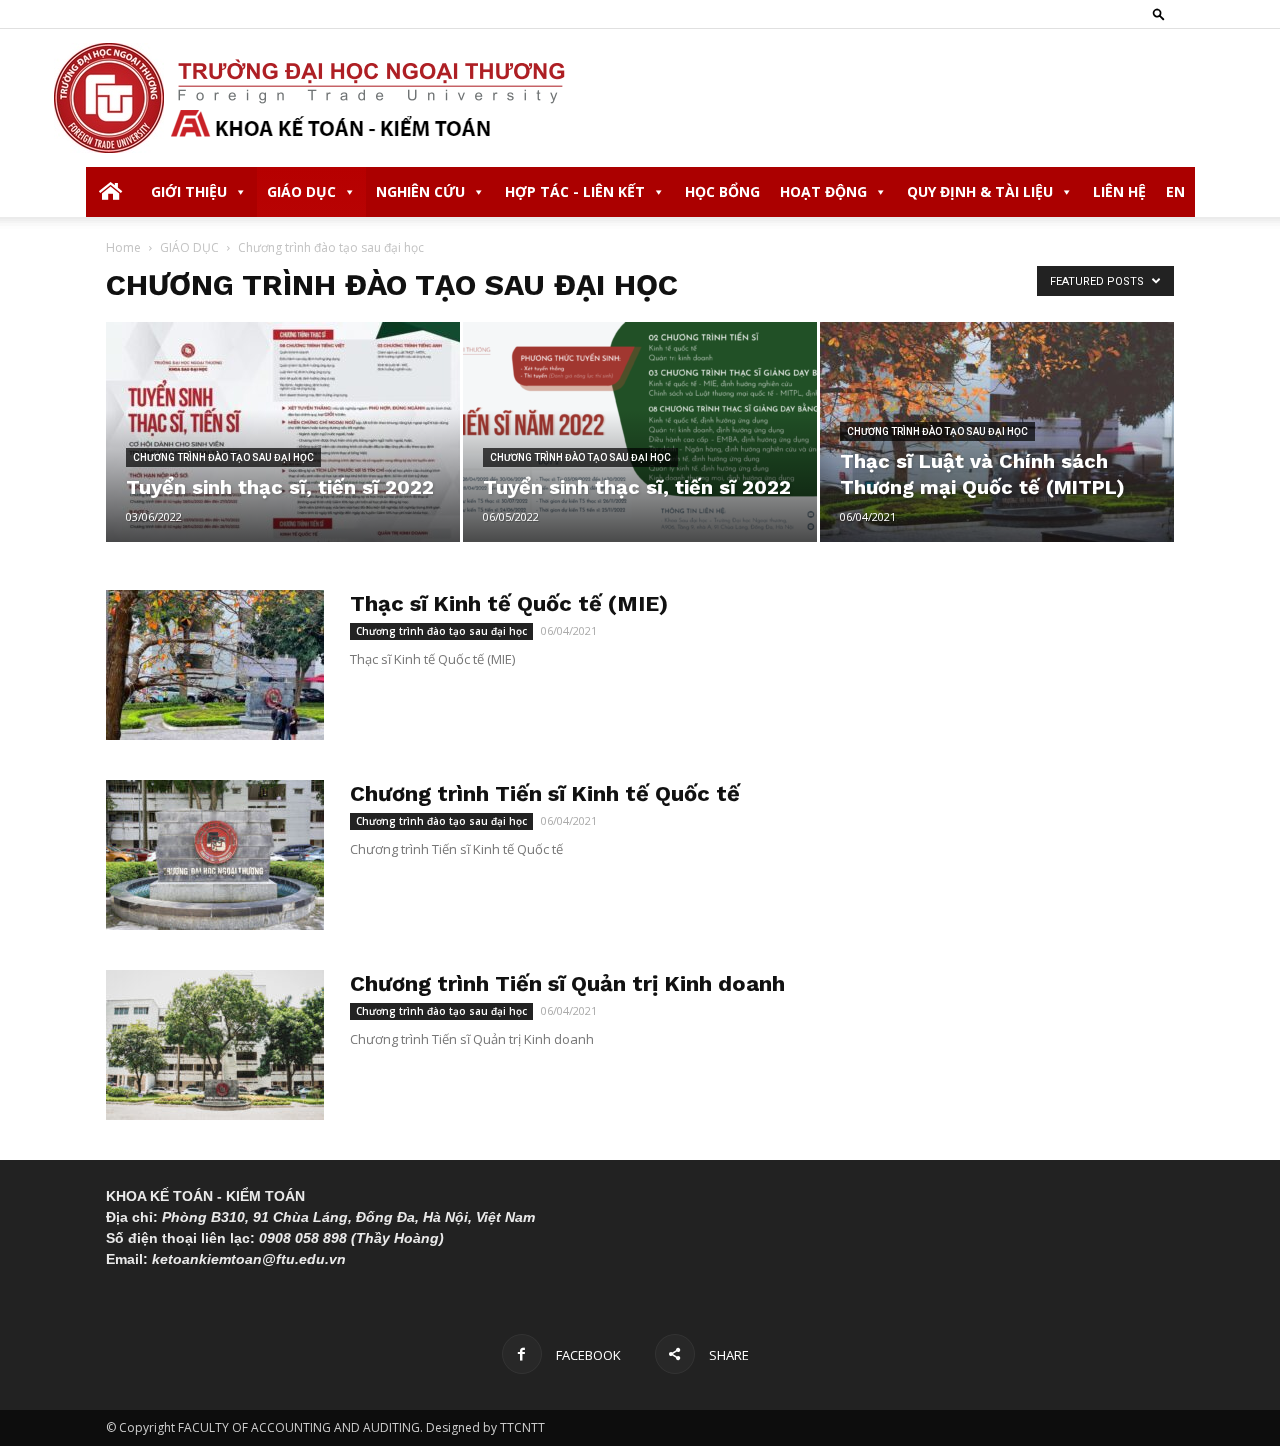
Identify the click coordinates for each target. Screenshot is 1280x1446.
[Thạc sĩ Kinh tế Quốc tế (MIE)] (215, 665)
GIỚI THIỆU (189, 191)
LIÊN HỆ (1119, 191)
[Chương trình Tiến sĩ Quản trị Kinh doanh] (215, 1045)
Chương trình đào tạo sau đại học (223, 457)
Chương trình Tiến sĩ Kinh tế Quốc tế (545, 793)
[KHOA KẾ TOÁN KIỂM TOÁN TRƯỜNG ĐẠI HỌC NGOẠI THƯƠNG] (640, 98)
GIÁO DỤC (301, 191)
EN (1175, 191)
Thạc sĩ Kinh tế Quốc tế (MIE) (509, 603)
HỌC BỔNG (722, 191)
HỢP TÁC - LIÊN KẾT (575, 191)
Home (123, 247)
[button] (1159, 13)
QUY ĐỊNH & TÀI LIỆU (980, 191)
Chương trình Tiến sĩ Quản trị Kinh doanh (567, 983)
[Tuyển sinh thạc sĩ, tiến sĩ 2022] (283, 432)
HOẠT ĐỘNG (823, 191)
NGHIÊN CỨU (420, 191)
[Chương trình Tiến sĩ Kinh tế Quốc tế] (215, 855)
